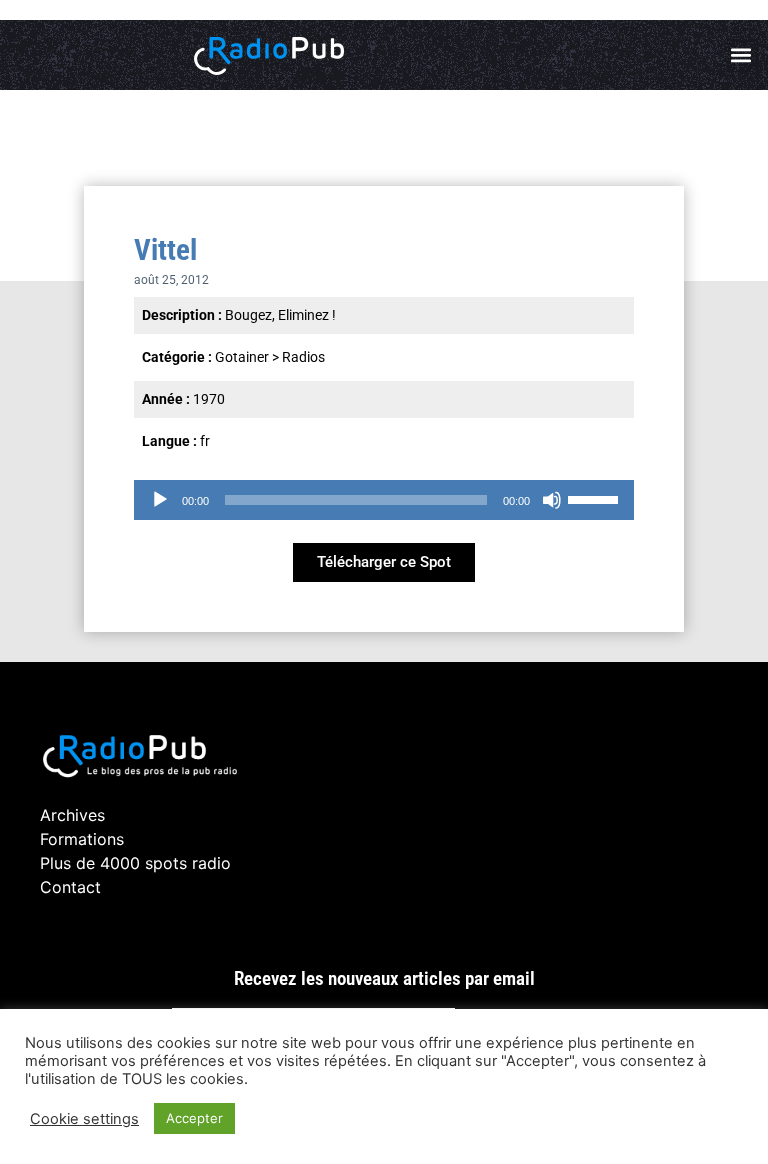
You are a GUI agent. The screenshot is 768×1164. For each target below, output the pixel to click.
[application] (384, 500)
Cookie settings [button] (84, 1119)
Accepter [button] (194, 1118)
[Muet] (552, 500)
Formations (82, 839)
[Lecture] (160, 500)
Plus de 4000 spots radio (135, 863)
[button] (741, 55)
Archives (72, 815)
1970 (209, 399)
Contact (70, 887)
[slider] (596, 498)
